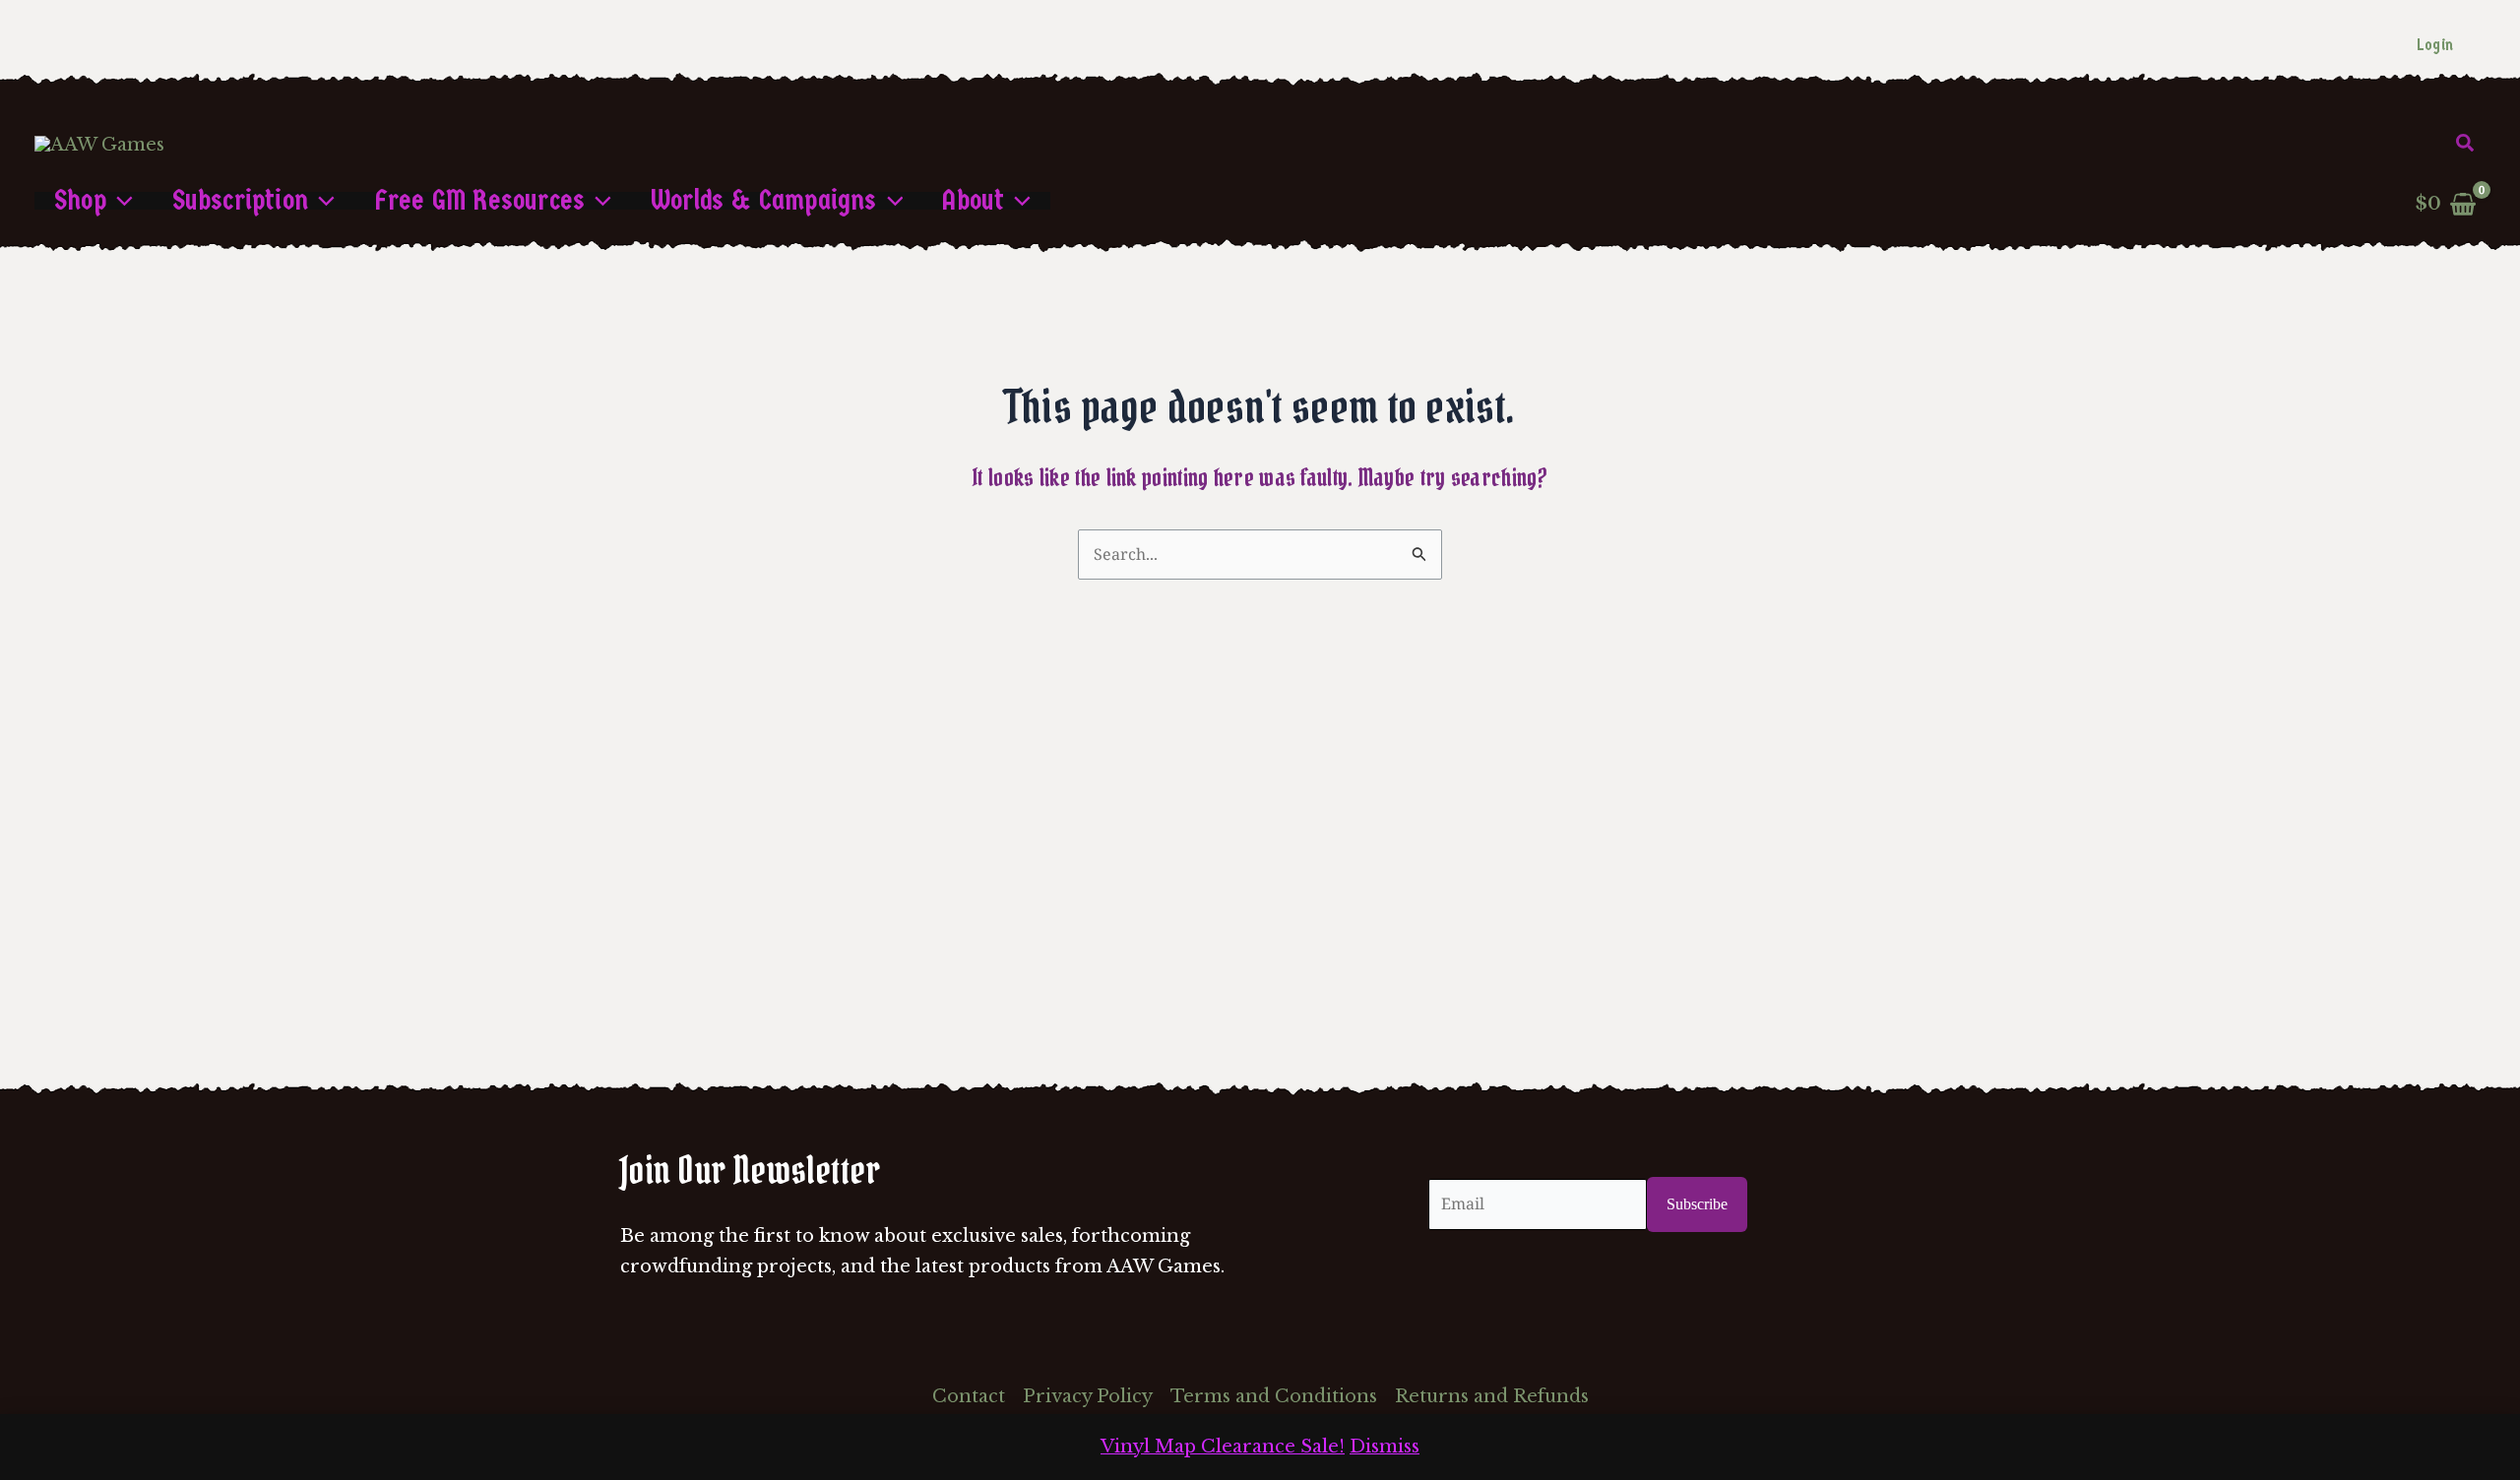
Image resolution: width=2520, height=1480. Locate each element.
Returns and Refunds (1492, 1396)
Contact (969, 1396)
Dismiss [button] (1385, 1447)
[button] (2466, 144)
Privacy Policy (1088, 1396)
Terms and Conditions (1274, 1396)
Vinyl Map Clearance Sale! (1223, 1447)
